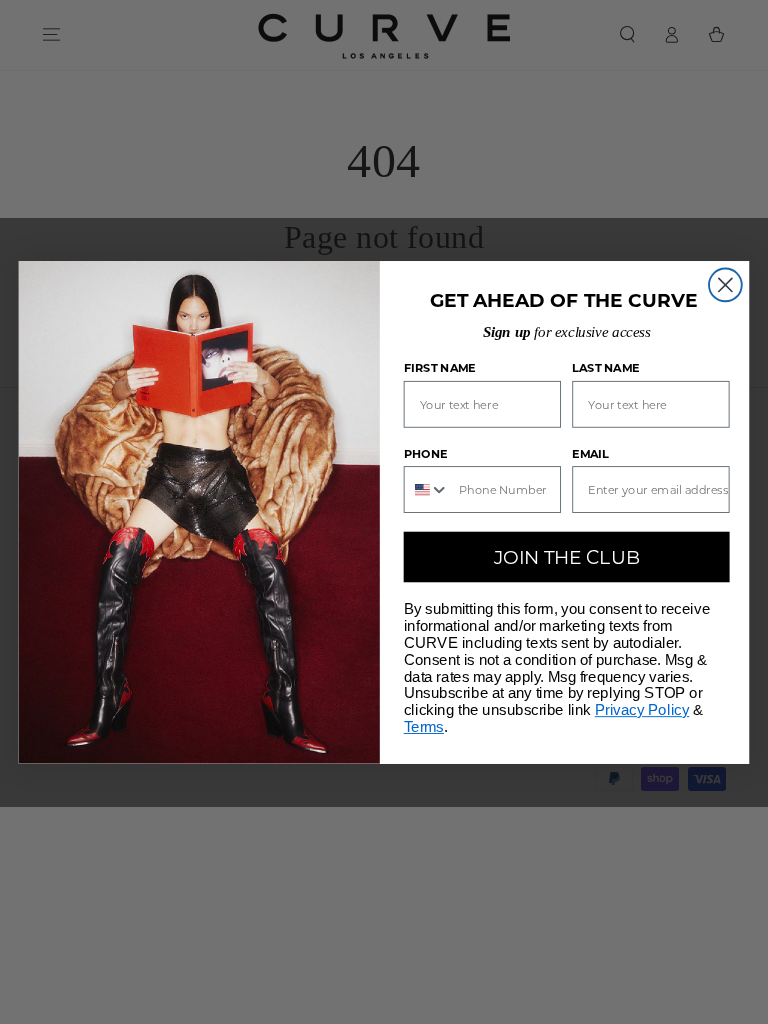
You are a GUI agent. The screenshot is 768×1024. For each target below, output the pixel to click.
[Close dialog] (725, 284)
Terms (424, 727)
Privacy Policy (642, 710)
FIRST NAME (440, 368)
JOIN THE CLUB (567, 556)
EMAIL (590, 453)
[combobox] (427, 489)
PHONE (426, 453)
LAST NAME (605, 368)
